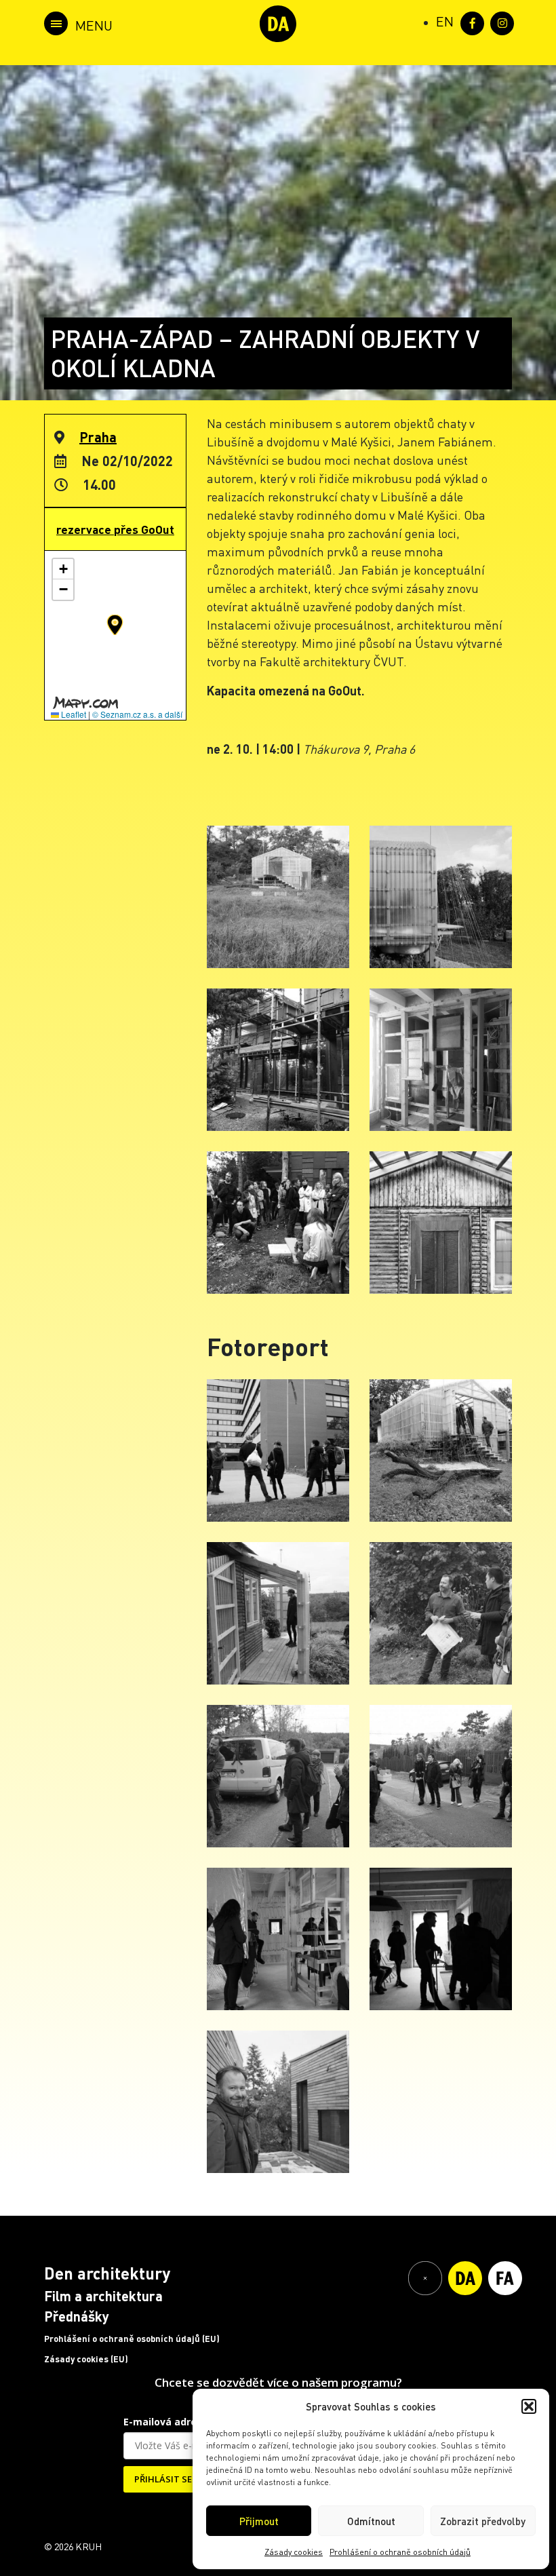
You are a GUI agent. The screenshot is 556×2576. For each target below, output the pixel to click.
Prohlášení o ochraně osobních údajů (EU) (132, 2339)
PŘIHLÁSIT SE (163, 2479)
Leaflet (73, 714)
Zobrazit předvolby (483, 2521)
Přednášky (77, 2316)
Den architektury (107, 2273)
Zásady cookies (294, 2552)
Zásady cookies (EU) (86, 2359)
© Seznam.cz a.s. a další (137, 714)
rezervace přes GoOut (115, 529)
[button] (529, 2406)
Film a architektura (103, 2296)
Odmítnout (371, 2521)
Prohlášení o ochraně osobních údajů (400, 2552)
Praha (98, 437)
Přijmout (259, 2521)
